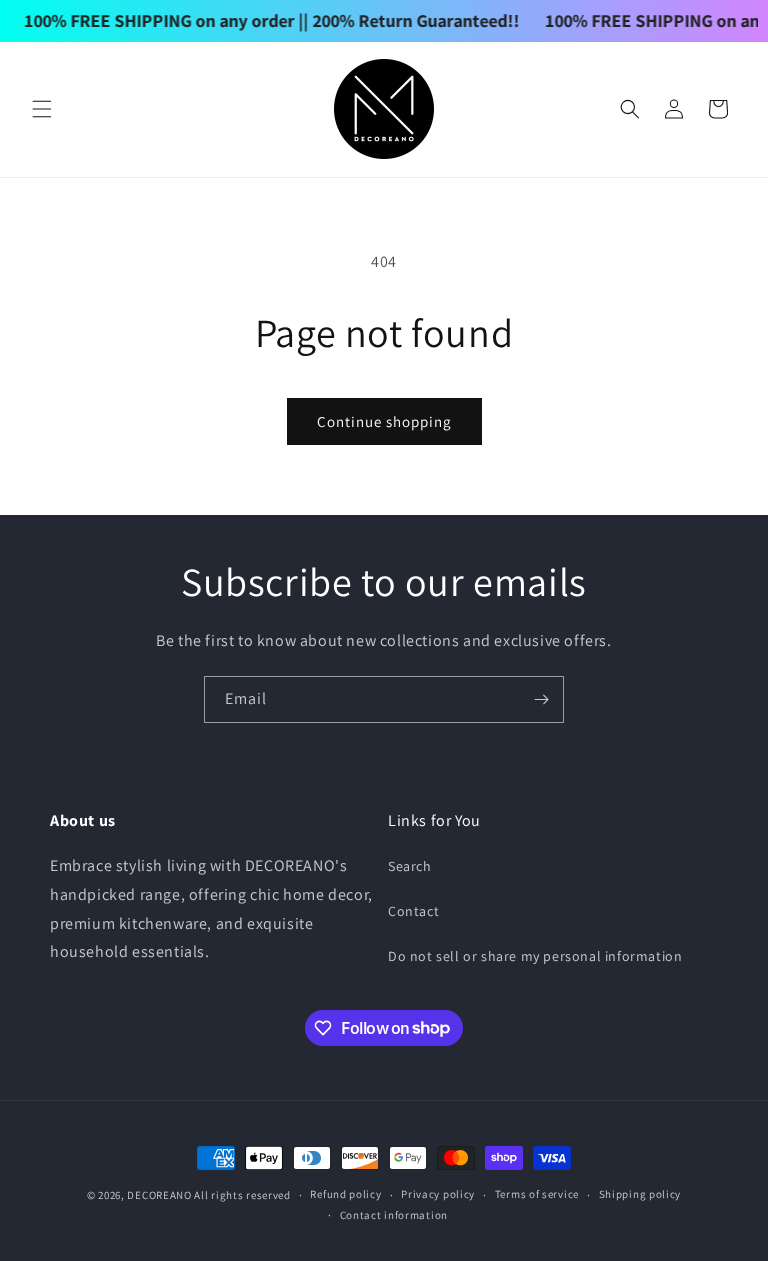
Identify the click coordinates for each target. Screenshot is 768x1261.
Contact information (394, 1215)
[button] (42, 109)
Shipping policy (640, 1194)
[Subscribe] (541, 699)
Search (410, 866)
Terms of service (537, 1194)
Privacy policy (438, 1194)
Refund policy (345, 1194)
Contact (413, 911)
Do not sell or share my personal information (535, 956)
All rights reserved (242, 1195)
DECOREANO (159, 1195)
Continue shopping (384, 421)
